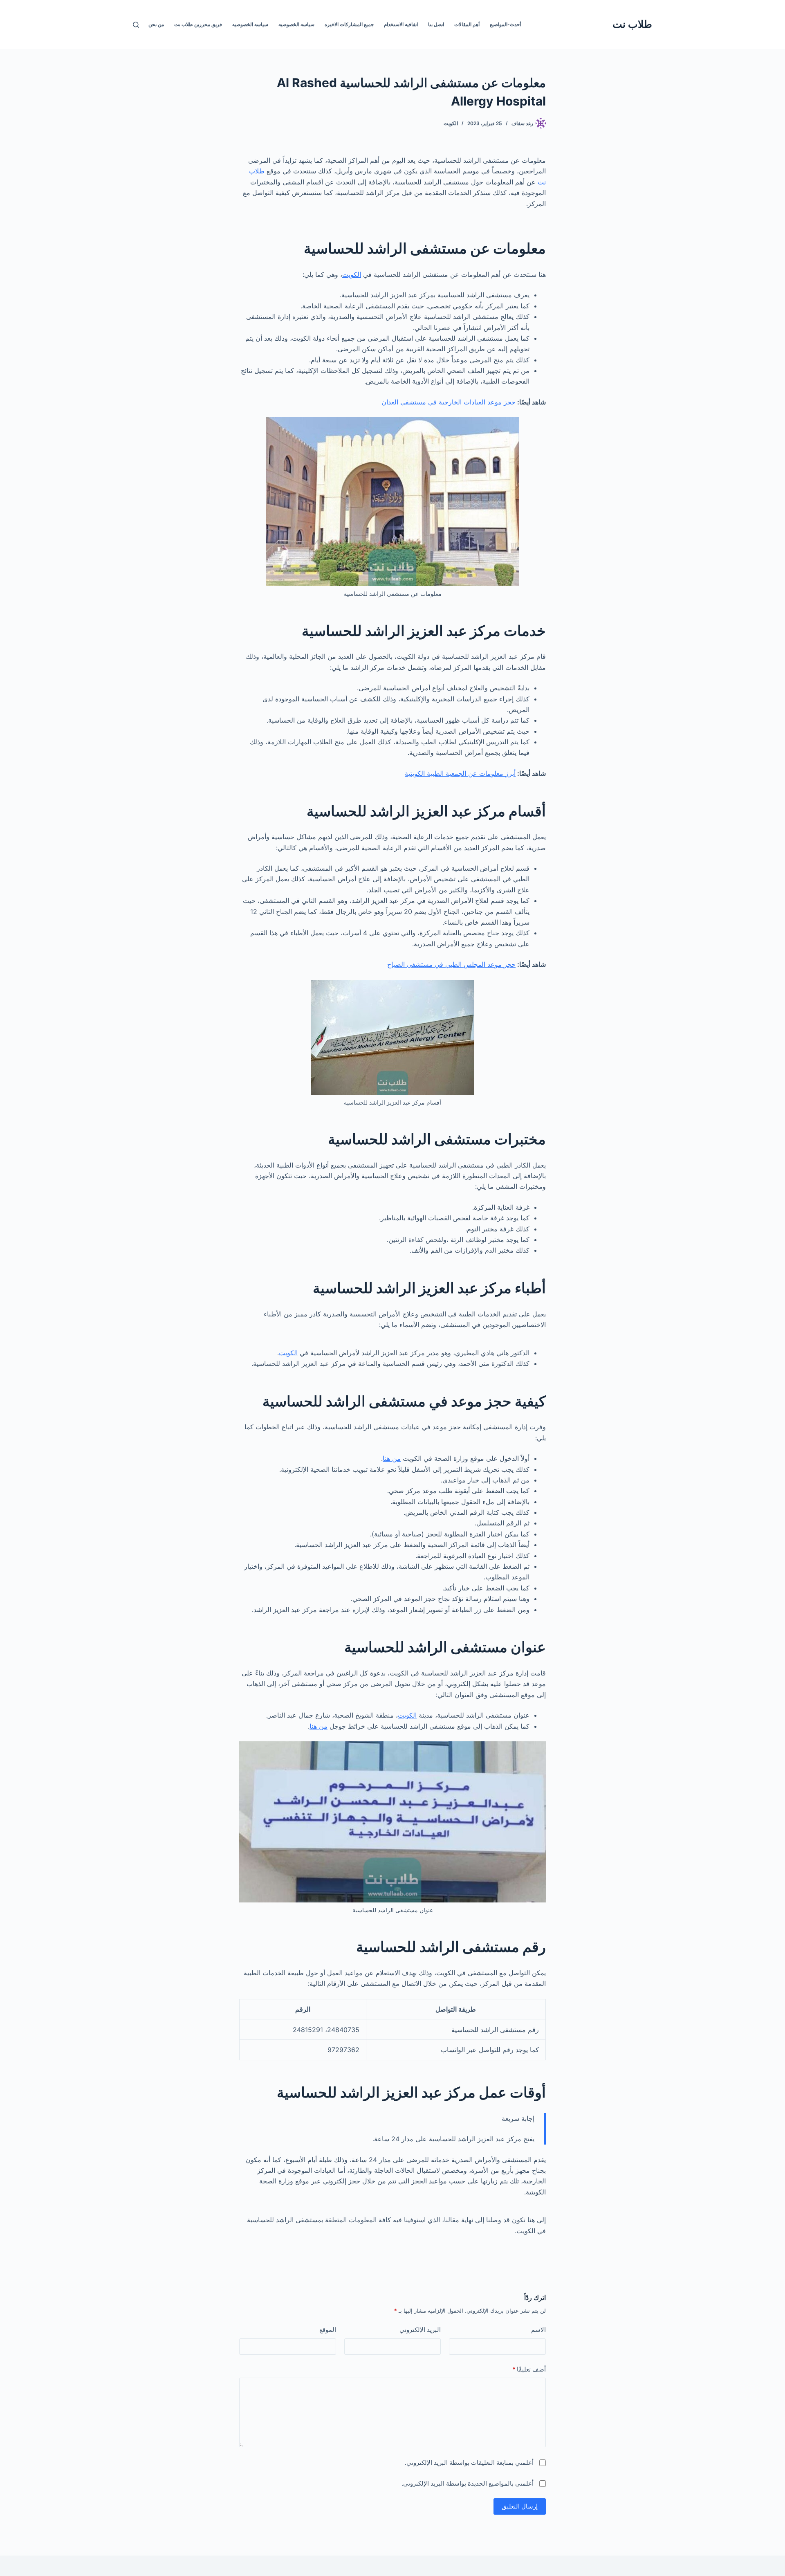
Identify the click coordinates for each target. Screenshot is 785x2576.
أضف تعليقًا (529, 2369)
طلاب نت (632, 24)
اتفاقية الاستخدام (401, 24)
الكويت (451, 123)
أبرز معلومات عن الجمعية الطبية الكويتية (460, 773)
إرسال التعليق (520, 2506)
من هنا (392, 1458)
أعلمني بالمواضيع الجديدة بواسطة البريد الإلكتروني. (468, 2483)
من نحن (156, 24)
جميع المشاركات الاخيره (349, 24)
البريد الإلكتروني (420, 2330)
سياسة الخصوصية (296, 24)
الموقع (328, 2330)
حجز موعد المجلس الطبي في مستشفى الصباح (451, 964)
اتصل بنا (436, 24)
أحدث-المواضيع (505, 24)
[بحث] (136, 25)
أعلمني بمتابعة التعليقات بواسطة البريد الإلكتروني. (469, 2463)
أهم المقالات (467, 24)
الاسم (538, 2330)
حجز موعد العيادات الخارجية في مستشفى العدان (449, 402)
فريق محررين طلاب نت (198, 24)
